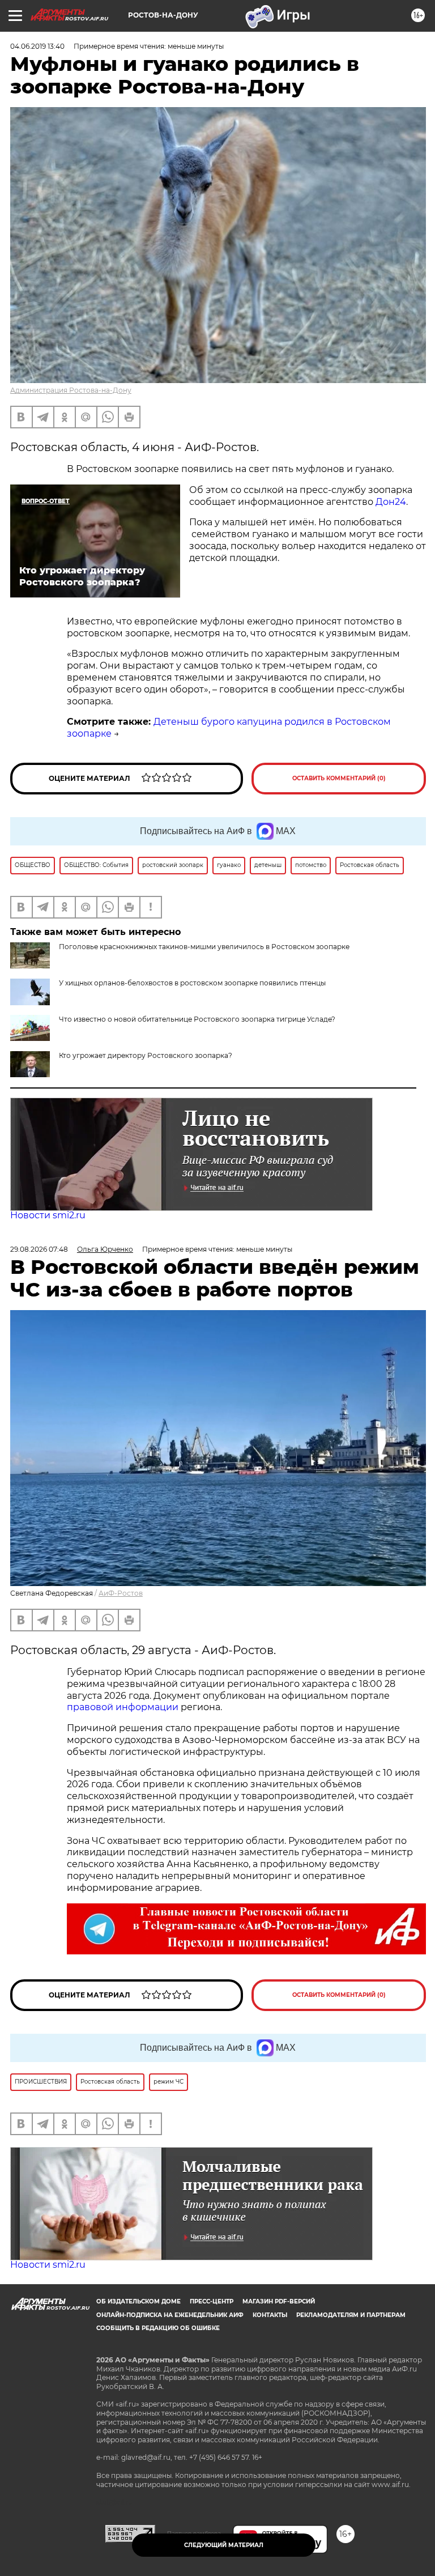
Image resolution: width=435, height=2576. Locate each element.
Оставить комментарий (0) (339, 778)
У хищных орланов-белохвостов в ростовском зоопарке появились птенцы (192, 983)
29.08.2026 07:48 (39, 1249)
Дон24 (391, 502)
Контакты (270, 2315)
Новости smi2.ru (48, 1215)
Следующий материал (224, 2545)
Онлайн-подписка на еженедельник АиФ (170, 2315)
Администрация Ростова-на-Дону (71, 390)
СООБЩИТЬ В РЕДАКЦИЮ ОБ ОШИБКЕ (158, 2328)
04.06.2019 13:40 (37, 46)
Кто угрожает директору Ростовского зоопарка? (146, 1055)
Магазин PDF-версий (279, 2301)
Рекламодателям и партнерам (351, 2315)
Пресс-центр (212, 2301)
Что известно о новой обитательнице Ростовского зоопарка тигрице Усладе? (197, 1019)
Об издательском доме (138, 2301)
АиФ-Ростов (121, 1593)
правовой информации (123, 1707)
